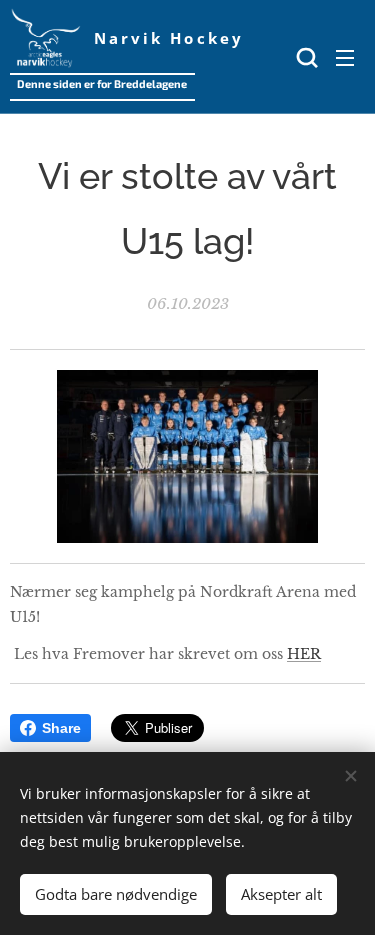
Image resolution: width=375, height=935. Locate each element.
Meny (345, 57)
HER (304, 654)
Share (61, 728)
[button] (305, 57)
